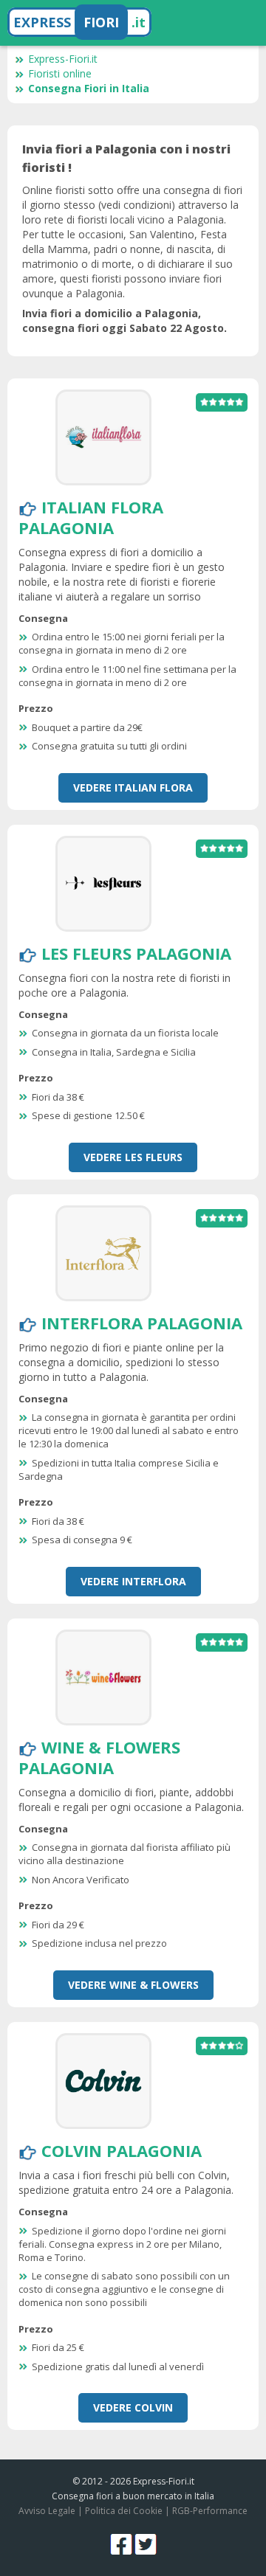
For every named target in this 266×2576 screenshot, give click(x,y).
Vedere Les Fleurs (133, 1157)
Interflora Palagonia (142, 1323)
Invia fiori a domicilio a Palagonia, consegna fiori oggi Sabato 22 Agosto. (125, 321)
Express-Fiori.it (63, 59)
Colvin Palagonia (122, 2150)
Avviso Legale (47, 2511)
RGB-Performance (210, 2511)
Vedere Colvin (133, 2407)
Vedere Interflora (133, 1581)
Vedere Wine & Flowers (133, 1985)
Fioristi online (60, 73)
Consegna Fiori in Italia (89, 88)
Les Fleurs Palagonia (136, 953)
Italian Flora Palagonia (91, 517)
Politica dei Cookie (124, 2511)
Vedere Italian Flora (133, 787)
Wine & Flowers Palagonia (99, 1757)
